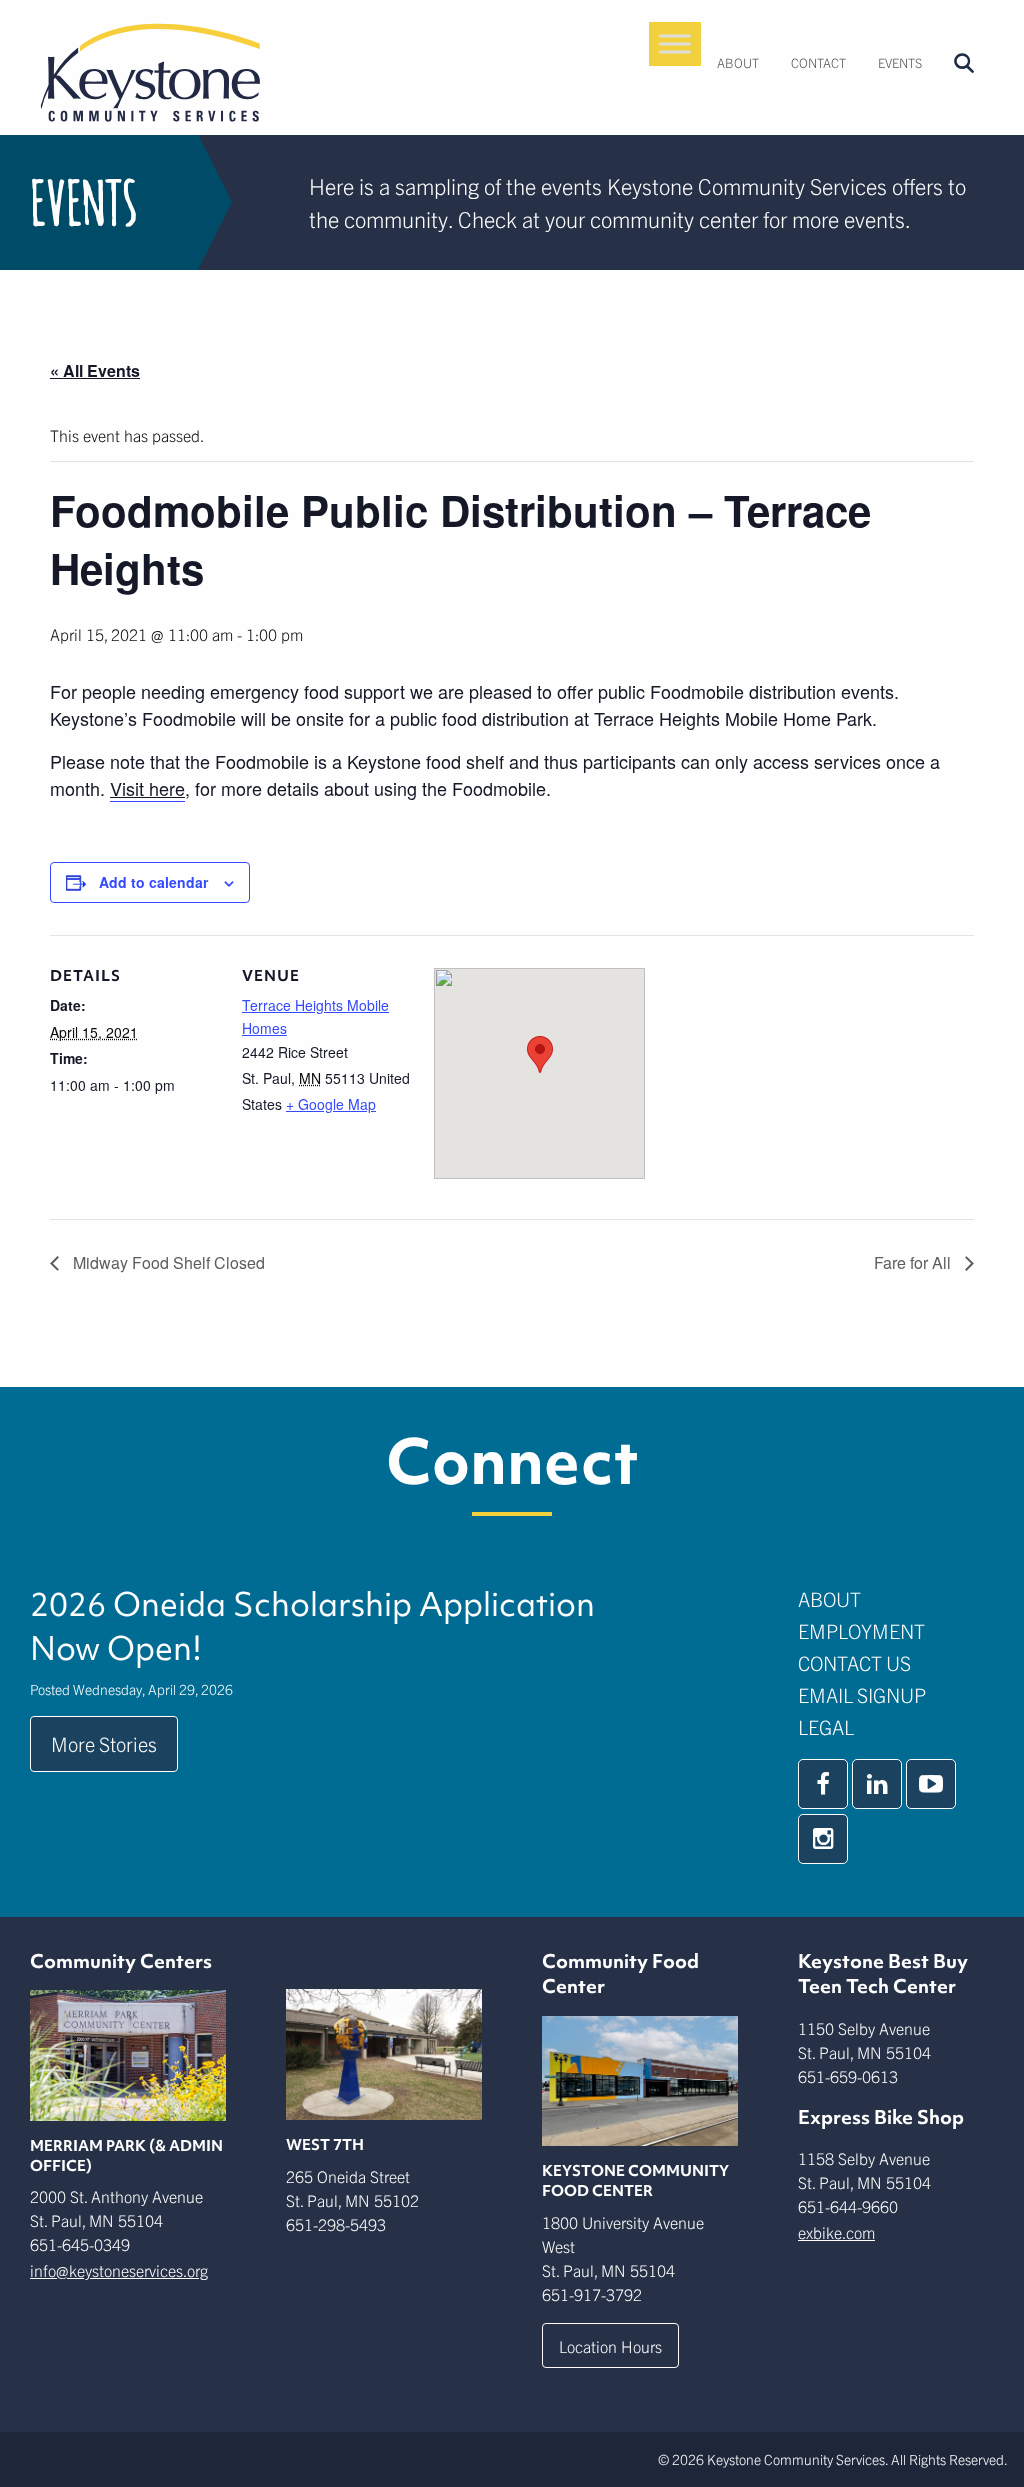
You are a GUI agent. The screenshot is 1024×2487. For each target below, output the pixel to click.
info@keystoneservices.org (119, 2270)
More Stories (104, 1743)
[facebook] (823, 1784)
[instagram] (823, 1839)
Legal (826, 1726)
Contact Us (854, 1662)
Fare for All (914, 1262)
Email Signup (862, 1694)
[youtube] (931, 1784)
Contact (818, 62)
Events (900, 62)
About (738, 62)
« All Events (95, 370)
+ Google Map (331, 1104)
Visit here (147, 788)
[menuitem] (738, 63)
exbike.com (836, 2232)
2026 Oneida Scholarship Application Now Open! (312, 1626)
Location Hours (610, 2346)
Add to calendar (153, 882)
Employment (861, 1630)
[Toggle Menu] (675, 43)
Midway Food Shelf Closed (167, 1262)
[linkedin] (877, 1784)
